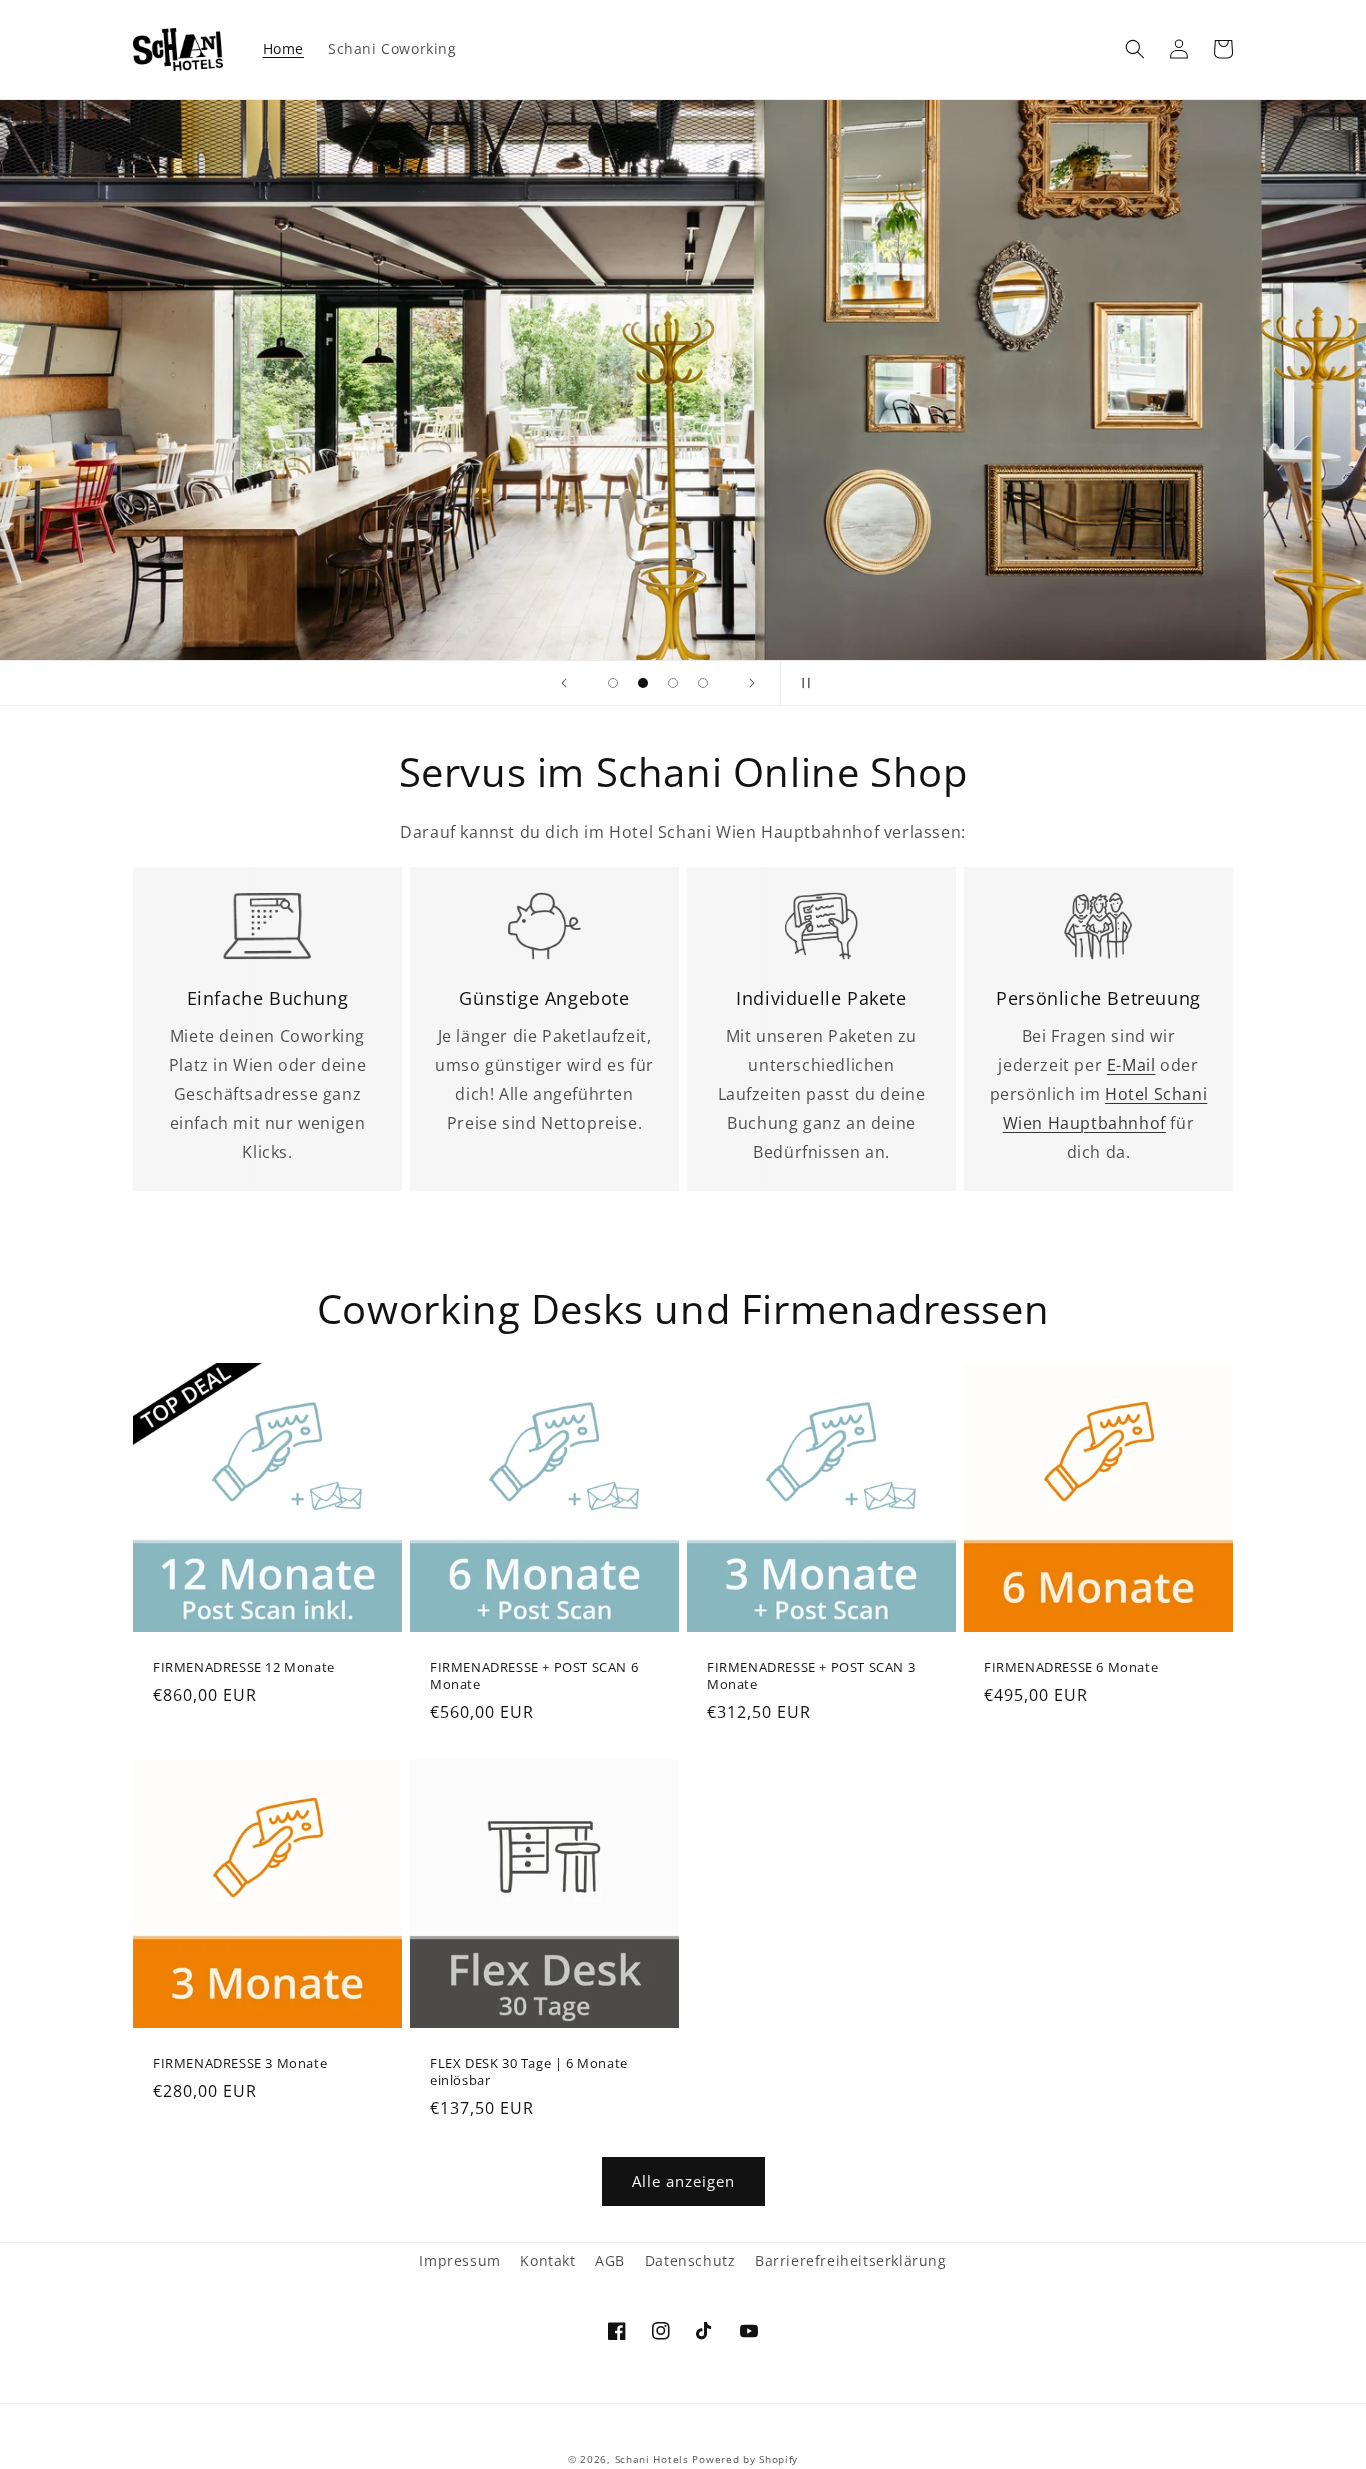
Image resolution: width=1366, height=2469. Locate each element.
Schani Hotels (652, 2459)
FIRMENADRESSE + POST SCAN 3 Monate (811, 1676)
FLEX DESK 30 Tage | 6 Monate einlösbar (529, 2072)
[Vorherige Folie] (564, 683)
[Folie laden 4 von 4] (703, 683)
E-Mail (1131, 1065)
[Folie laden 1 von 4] (613, 683)
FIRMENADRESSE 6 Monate (1071, 1667)
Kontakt (547, 2260)
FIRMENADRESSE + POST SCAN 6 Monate (534, 1676)
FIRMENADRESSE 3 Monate (240, 2063)
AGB (610, 2260)
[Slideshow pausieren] (802, 683)
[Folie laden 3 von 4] (673, 683)
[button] (1135, 49)
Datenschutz (690, 2260)
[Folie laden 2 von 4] (643, 683)
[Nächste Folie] (752, 683)
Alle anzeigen (683, 2181)
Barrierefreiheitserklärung (851, 2260)
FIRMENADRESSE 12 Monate (244, 1667)
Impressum (459, 2260)
